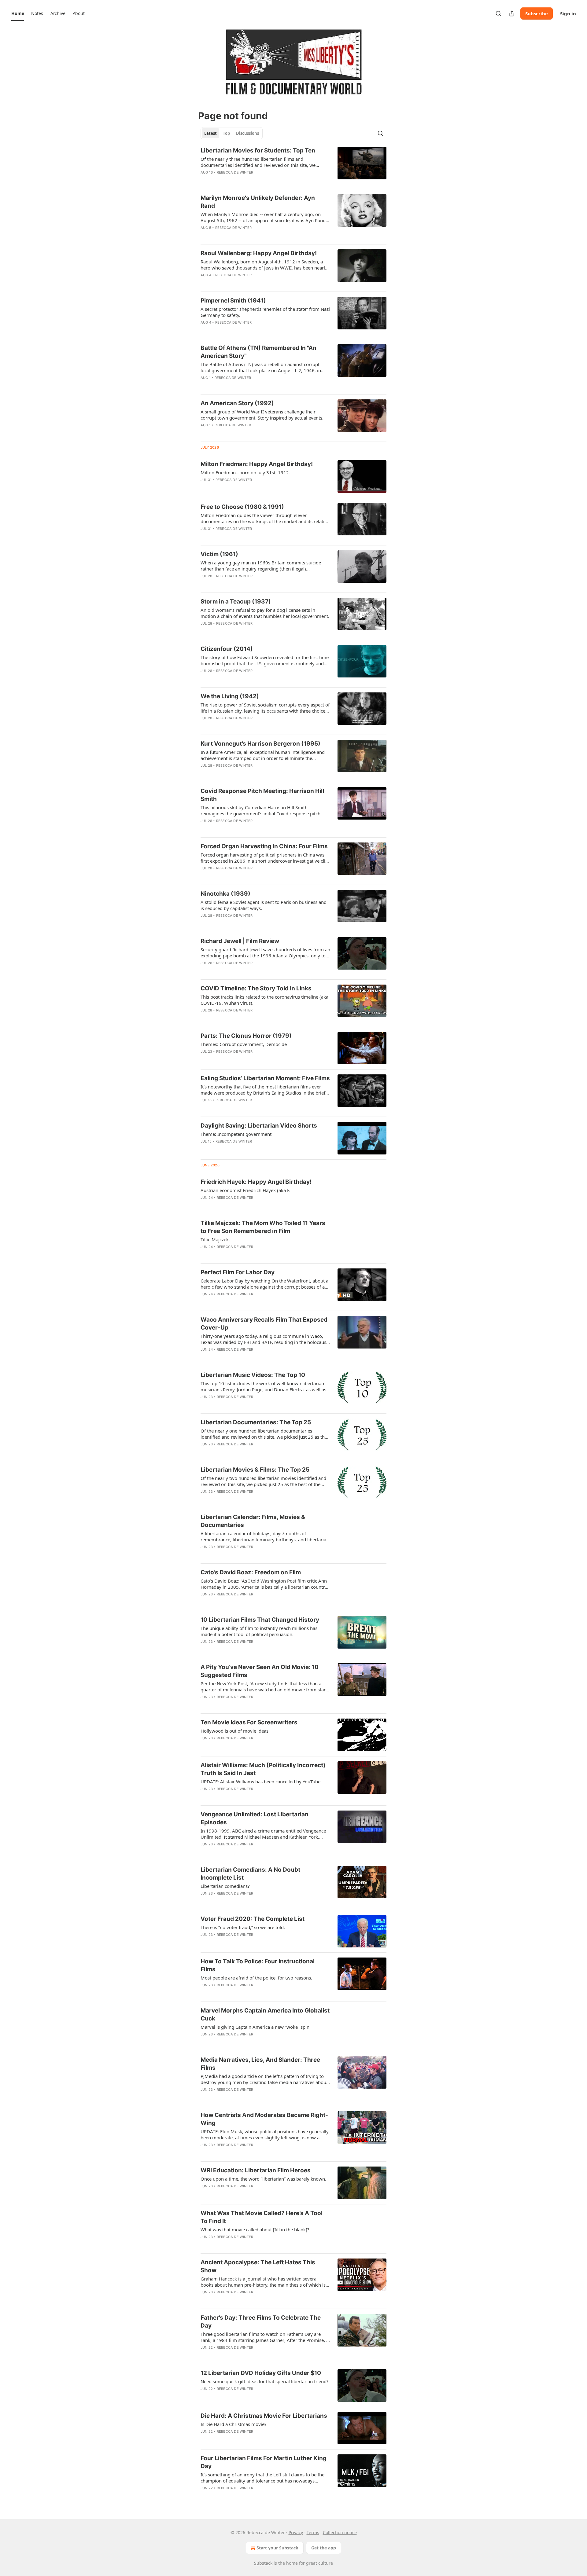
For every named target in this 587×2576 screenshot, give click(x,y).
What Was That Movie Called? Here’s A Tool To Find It (262, 2217)
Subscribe (537, 13)
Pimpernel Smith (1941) (233, 301)
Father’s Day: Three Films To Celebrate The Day (261, 2322)
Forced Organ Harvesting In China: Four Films (264, 846)
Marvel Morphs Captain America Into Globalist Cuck (265, 2015)
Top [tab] (226, 133)
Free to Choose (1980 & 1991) (242, 507)
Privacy (296, 2532)
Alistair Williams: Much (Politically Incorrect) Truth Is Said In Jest (263, 1769)
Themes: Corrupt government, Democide (244, 1044)
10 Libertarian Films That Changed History (260, 1620)
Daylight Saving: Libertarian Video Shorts (259, 1126)
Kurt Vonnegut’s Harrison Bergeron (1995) (260, 744)
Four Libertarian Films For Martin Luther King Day (264, 2462)
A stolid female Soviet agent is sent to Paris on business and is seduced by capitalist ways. (264, 905)
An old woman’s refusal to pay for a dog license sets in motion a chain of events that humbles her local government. (265, 613)
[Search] (498, 13)
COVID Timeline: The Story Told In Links (256, 988)
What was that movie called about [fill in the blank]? (255, 2229)
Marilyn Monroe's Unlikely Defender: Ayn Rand (258, 202)
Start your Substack (277, 2548)
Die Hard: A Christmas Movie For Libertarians (264, 2416)
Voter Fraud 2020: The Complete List (253, 1919)
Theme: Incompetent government (236, 1134)
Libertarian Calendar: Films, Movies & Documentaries (253, 1521)
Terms (313, 2532)
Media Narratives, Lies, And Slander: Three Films (260, 2064)
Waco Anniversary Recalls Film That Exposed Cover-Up (264, 1324)
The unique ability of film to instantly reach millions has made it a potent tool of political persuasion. (259, 1631)
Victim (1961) (219, 554)
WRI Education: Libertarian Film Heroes (256, 2170)
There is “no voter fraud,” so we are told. (243, 1927)
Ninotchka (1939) (225, 894)
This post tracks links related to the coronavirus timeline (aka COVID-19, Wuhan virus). (264, 1000)
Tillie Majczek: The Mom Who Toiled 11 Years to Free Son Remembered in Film (263, 1227)
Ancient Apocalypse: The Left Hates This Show (258, 2266)
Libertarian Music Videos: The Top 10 (253, 1375)
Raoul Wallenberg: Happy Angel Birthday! (259, 253)
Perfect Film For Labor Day (238, 1272)
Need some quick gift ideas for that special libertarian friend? (265, 2381)
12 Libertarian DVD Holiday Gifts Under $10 (261, 2373)
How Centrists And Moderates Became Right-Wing (264, 2119)
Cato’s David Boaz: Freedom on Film (251, 1572)
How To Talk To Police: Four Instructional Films (258, 1965)
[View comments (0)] (245, 180)
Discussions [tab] (247, 133)
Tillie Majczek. (215, 1239)
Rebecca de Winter (235, 172)
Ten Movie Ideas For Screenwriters (249, 1722)
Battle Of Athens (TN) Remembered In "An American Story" (258, 352)
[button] (18, 13)
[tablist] (232, 133)
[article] (293, 165)
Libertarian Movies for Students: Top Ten (258, 150)
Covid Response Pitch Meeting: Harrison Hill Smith (262, 795)
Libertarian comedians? (225, 1886)
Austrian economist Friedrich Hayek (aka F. (246, 1190)
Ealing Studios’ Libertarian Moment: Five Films (265, 1078)
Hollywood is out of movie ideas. (235, 1731)
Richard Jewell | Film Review (240, 941)
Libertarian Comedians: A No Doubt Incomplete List (250, 1874)
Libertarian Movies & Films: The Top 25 (255, 1470)
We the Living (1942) (230, 696)
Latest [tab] (210, 133)
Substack (263, 2563)
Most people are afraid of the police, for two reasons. (256, 1978)
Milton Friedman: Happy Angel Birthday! (257, 464)
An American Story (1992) (237, 403)
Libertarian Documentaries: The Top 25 (256, 1422)
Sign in (568, 13)
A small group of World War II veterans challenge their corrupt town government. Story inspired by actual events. (262, 415)
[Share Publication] (512, 13)
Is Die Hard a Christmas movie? (234, 2424)
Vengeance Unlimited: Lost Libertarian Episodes (255, 1818)
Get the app (324, 2548)
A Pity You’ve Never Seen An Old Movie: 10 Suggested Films (260, 1671)
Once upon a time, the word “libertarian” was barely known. (263, 2179)
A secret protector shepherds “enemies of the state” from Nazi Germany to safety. (265, 312)
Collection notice (340, 2532)
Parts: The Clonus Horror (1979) (246, 1036)
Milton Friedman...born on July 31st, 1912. (245, 472)
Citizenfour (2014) (227, 649)
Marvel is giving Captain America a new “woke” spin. (256, 2027)
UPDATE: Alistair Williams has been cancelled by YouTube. (261, 1782)
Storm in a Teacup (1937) (236, 602)
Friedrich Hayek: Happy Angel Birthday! (256, 1182)
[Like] (205, 180)
